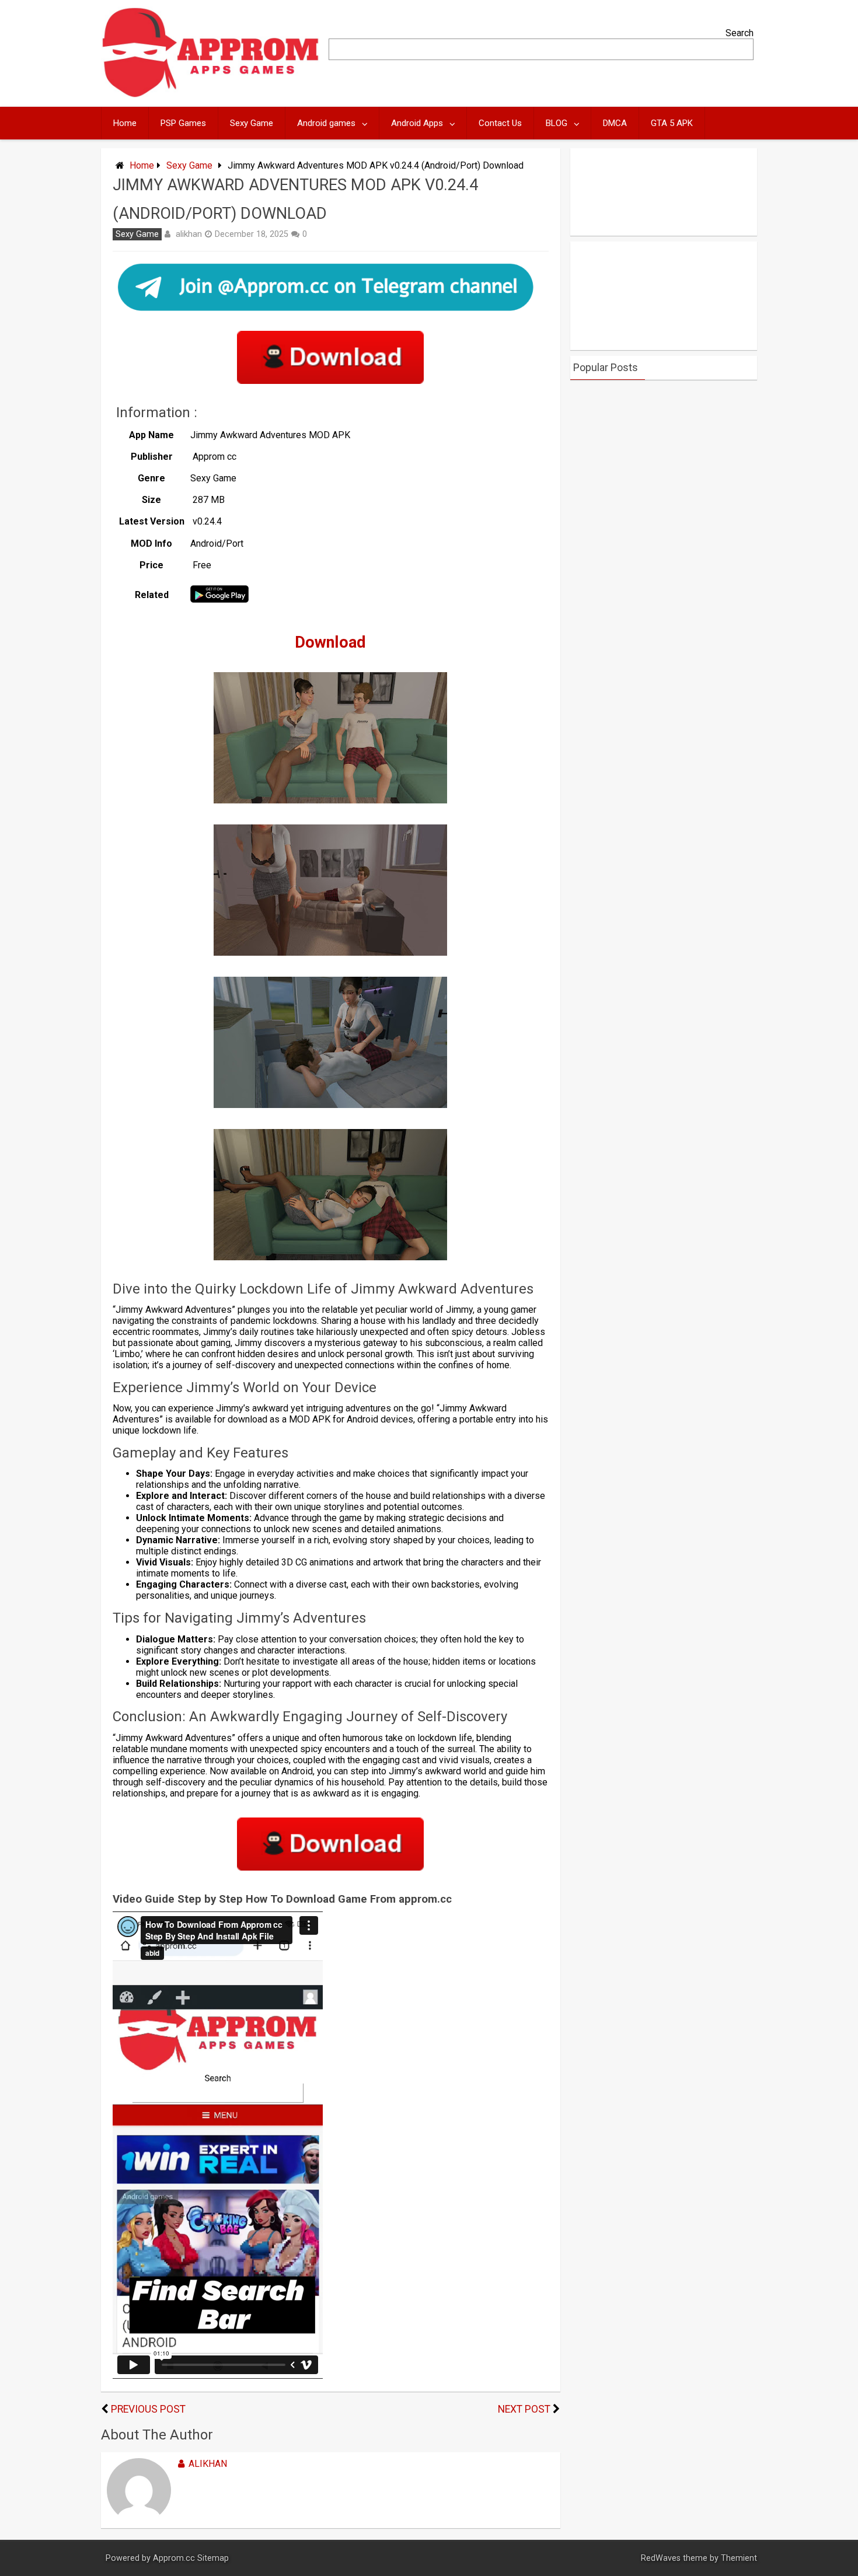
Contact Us (500, 123)
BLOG (557, 123)
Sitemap (213, 2558)
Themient (739, 2558)
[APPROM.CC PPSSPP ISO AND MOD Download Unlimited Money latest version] (211, 95)
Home (125, 123)
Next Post (524, 2409)
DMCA (615, 123)
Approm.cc (174, 2558)
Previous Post (148, 2409)
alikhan (189, 234)
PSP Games (183, 123)
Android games (326, 123)
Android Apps (417, 123)
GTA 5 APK (672, 123)
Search (740, 33)
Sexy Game (252, 123)
